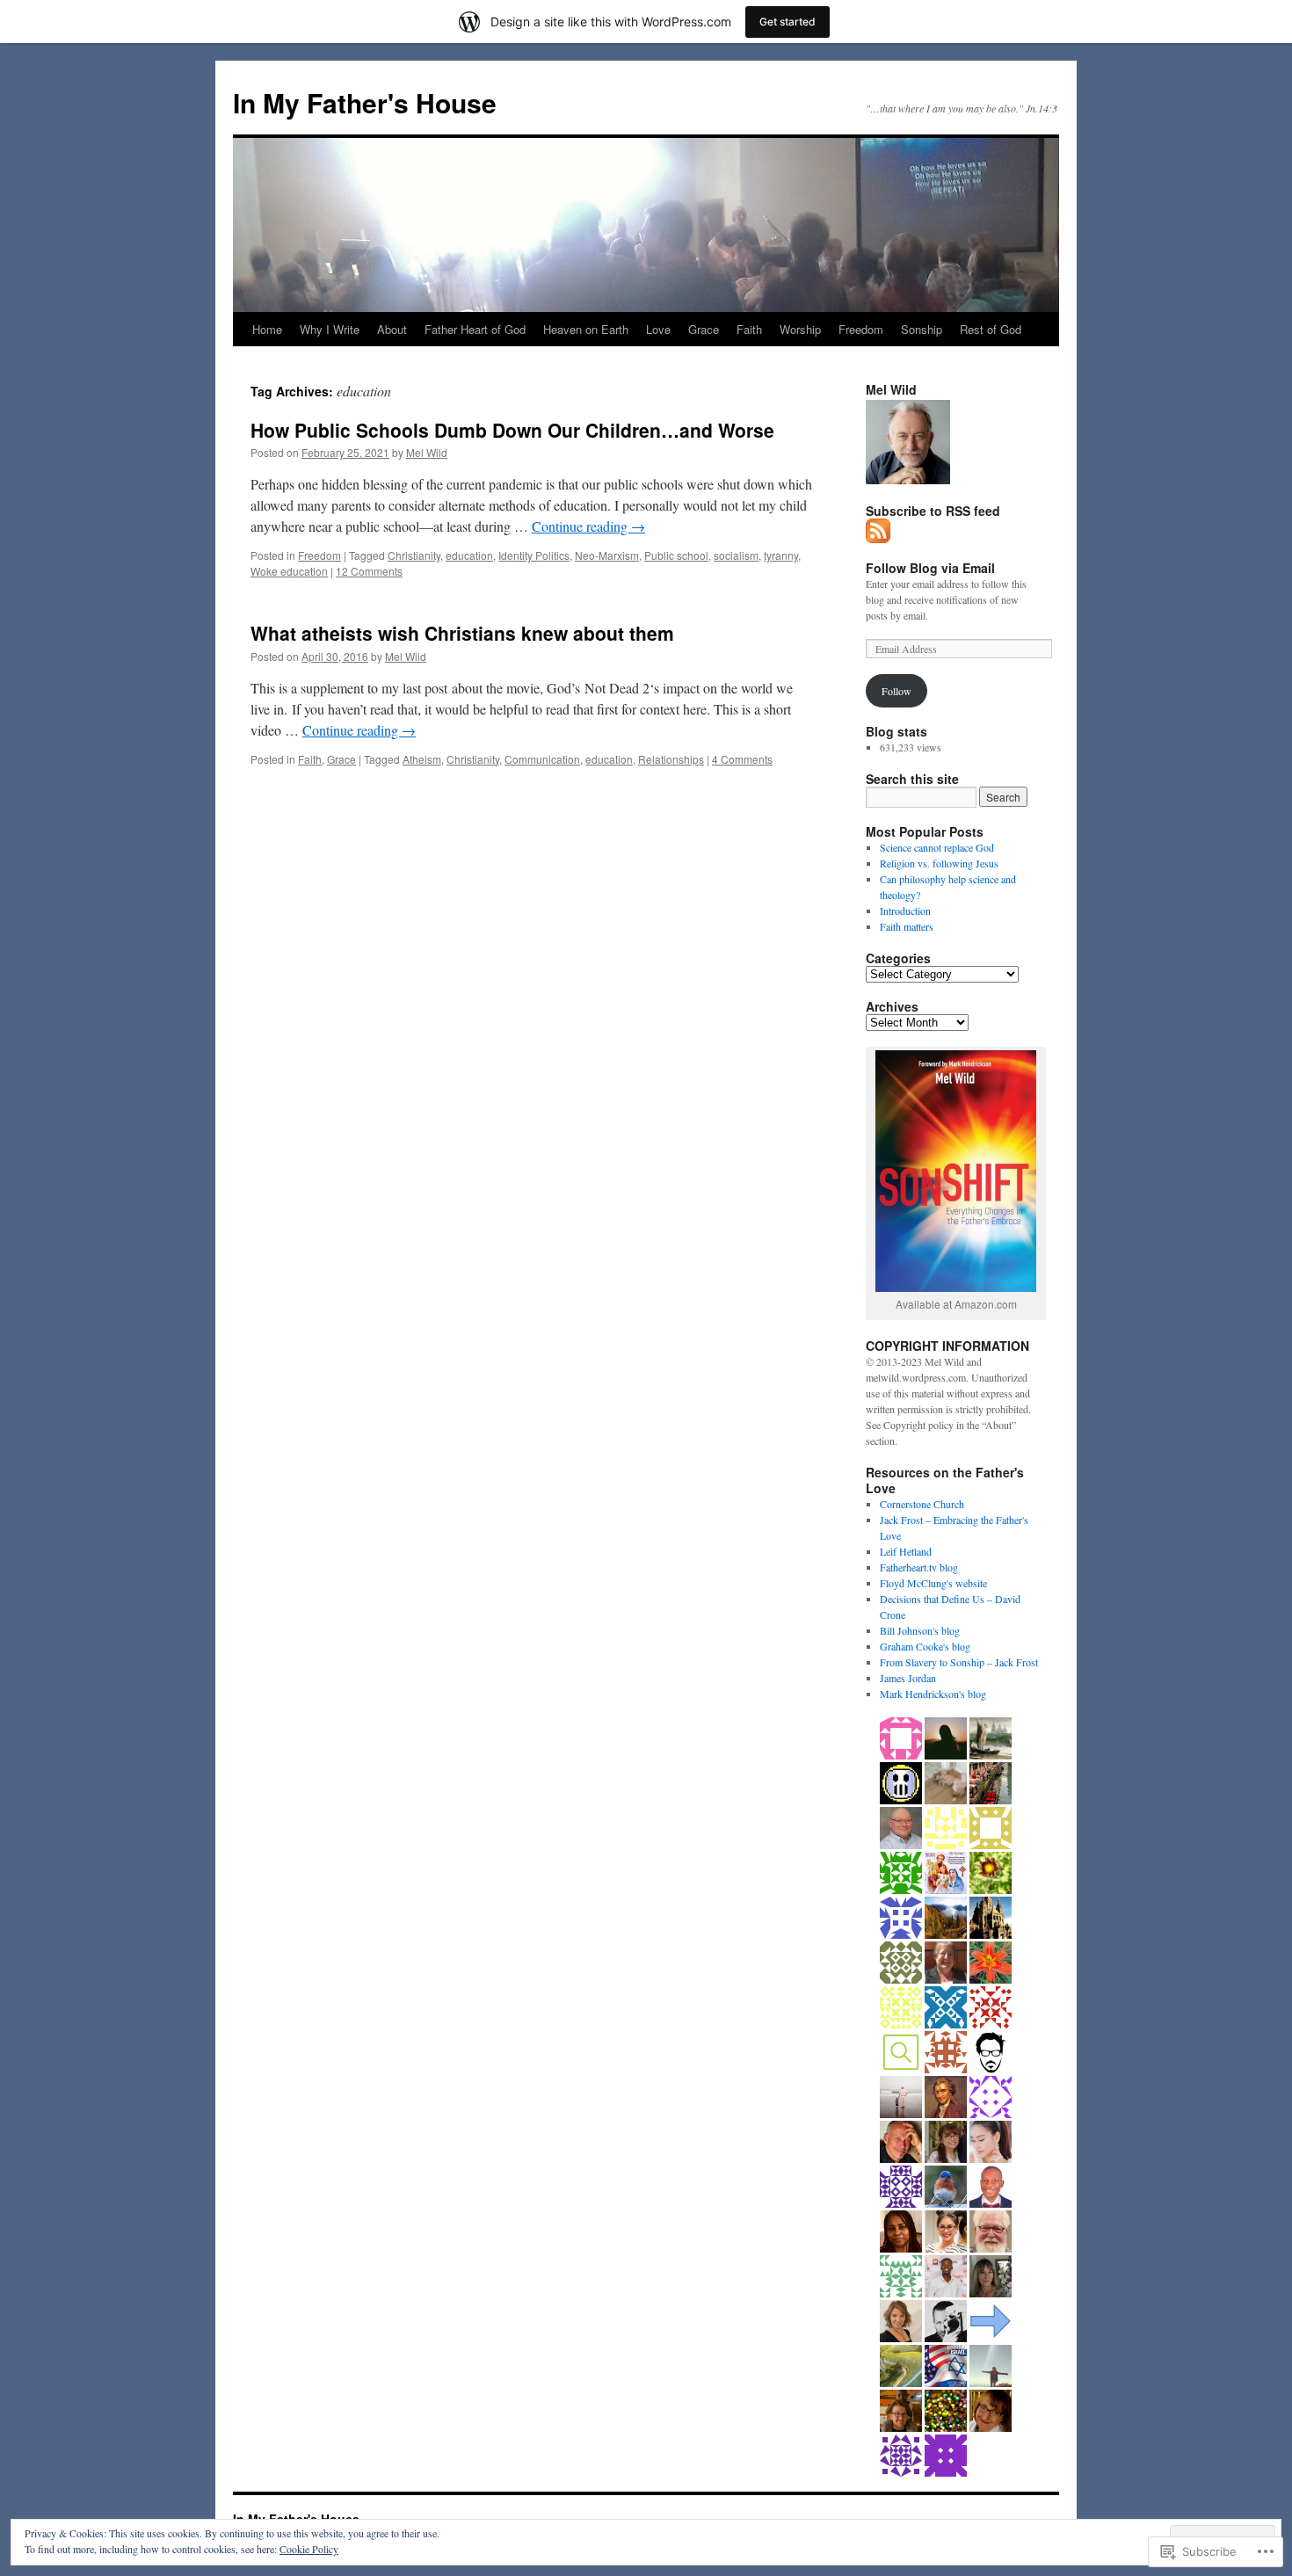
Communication (542, 759)
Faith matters (907, 926)
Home (267, 329)
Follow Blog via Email (930, 568)
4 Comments (742, 759)
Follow (896, 691)
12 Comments (369, 571)
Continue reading (588, 526)
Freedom (861, 329)
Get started (788, 22)
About (392, 329)
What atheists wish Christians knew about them (462, 633)
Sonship (922, 329)
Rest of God (991, 329)
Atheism (422, 759)
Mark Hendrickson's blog (933, 1694)
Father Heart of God (475, 329)
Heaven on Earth (586, 329)
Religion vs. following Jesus (939, 863)
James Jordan (908, 1678)
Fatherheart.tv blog (919, 1567)
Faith (749, 329)
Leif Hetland (906, 1551)
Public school (676, 555)
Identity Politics (534, 555)
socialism (736, 555)
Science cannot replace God (937, 847)
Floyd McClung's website (933, 1583)
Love (658, 329)
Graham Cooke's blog (925, 1646)
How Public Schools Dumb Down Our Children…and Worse (512, 430)
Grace (704, 329)
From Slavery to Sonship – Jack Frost (959, 1662)
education (469, 555)
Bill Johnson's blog (920, 1630)
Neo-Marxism (607, 555)
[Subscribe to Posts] (879, 536)
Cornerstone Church (922, 1504)
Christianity (414, 555)
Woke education (289, 571)
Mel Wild (427, 452)
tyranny (781, 555)
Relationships (671, 759)
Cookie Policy (309, 2549)
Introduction (905, 911)
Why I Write (330, 329)
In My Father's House (365, 102)
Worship (800, 329)
